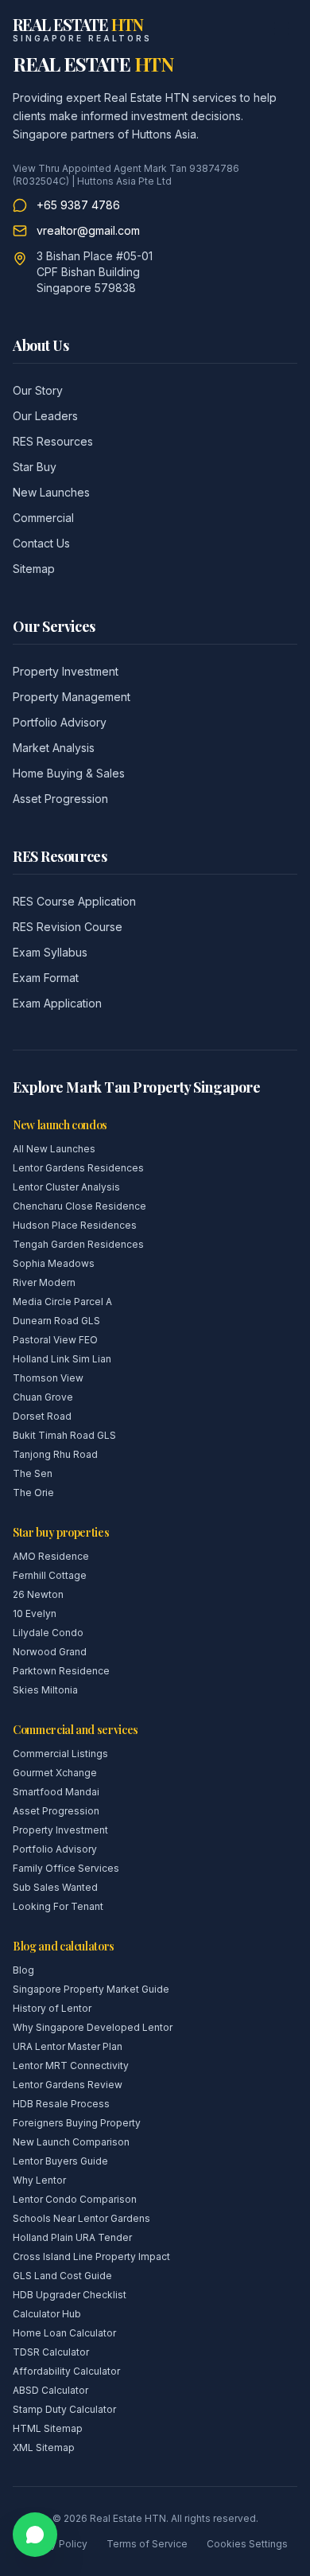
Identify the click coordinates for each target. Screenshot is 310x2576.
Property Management (72, 697)
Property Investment (66, 671)
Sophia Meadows (54, 1263)
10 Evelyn (35, 1613)
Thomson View (48, 1378)
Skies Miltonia (45, 1690)
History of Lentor (52, 2008)
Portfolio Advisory (60, 722)
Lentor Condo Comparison (75, 2199)
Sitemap (34, 569)
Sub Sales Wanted (55, 1887)
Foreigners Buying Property (77, 2123)
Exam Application (57, 1003)
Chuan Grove (43, 1397)
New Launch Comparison (71, 2142)
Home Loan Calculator (64, 2333)
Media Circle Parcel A (62, 1302)
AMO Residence (51, 1556)
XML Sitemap (44, 2447)
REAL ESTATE (93, 64)
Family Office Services (66, 1868)
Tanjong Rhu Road (55, 1454)
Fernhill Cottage (50, 1575)
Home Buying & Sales (69, 773)
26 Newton (38, 1594)
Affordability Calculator (66, 2371)
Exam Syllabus (50, 952)
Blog (23, 1970)
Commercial (43, 518)
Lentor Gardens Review (68, 2085)
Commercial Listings (60, 1754)
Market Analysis (54, 748)
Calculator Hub (47, 2314)
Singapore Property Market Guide (91, 1989)
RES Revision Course (68, 927)
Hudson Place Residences (75, 1225)
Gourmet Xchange (55, 1773)
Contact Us (41, 543)
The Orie (33, 1493)
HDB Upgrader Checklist (70, 2295)
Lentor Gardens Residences (78, 1168)
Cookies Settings (247, 2544)
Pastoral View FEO (55, 1340)
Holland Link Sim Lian (62, 1359)
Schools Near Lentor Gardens (81, 2218)
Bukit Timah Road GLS (64, 1435)
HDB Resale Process (61, 2104)
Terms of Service (147, 2544)
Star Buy (35, 467)
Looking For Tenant (58, 1906)
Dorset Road (42, 1416)
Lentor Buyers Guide (60, 2161)
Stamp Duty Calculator (64, 2409)
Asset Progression (60, 799)
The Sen (33, 1473)
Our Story (38, 390)
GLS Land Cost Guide (62, 2276)
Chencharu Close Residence (79, 1206)
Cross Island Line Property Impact (91, 2256)
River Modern (44, 1282)
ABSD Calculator (50, 2390)
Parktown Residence (61, 1671)
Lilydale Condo (48, 1633)
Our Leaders (45, 416)
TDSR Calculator (51, 2352)
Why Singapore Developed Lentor (93, 2027)
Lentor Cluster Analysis (66, 1187)
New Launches (51, 492)
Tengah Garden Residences (78, 1244)
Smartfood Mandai (56, 1792)
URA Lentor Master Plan (68, 2046)
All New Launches (54, 1149)
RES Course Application (74, 901)
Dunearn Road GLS (56, 1321)
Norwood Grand (50, 1652)
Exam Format (46, 978)
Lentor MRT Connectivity (71, 2065)
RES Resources (53, 441)
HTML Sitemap (48, 2428)
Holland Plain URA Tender (72, 2237)
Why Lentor (39, 2180)
